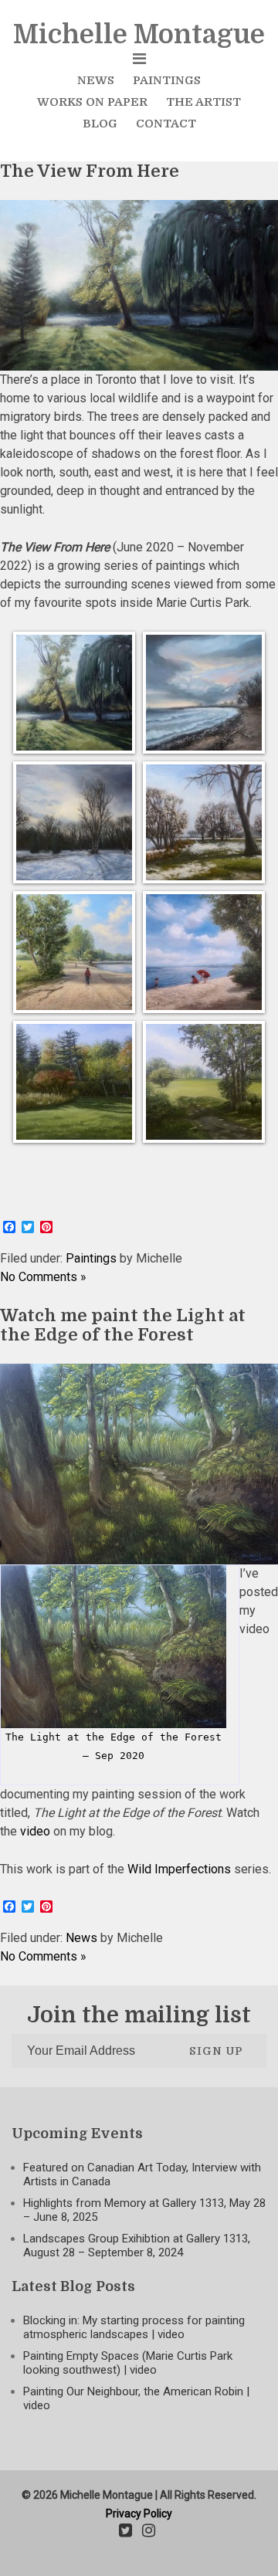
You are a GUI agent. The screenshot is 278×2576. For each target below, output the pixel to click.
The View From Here (90, 171)
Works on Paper (92, 102)
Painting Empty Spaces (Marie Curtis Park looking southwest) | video (128, 2363)
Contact (166, 124)
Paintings (167, 80)
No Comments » (43, 1277)
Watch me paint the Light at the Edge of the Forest (123, 1325)
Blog (100, 124)
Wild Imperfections (179, 1869)
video (35, 1831)
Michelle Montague (139, 34)
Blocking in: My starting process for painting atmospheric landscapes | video (134, 2327)
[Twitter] (125, 2532)
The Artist (203, 102)
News (96, 80)
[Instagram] (149, 2532)
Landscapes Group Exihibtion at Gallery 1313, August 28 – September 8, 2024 (137, 2246)
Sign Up (216, 2051)
